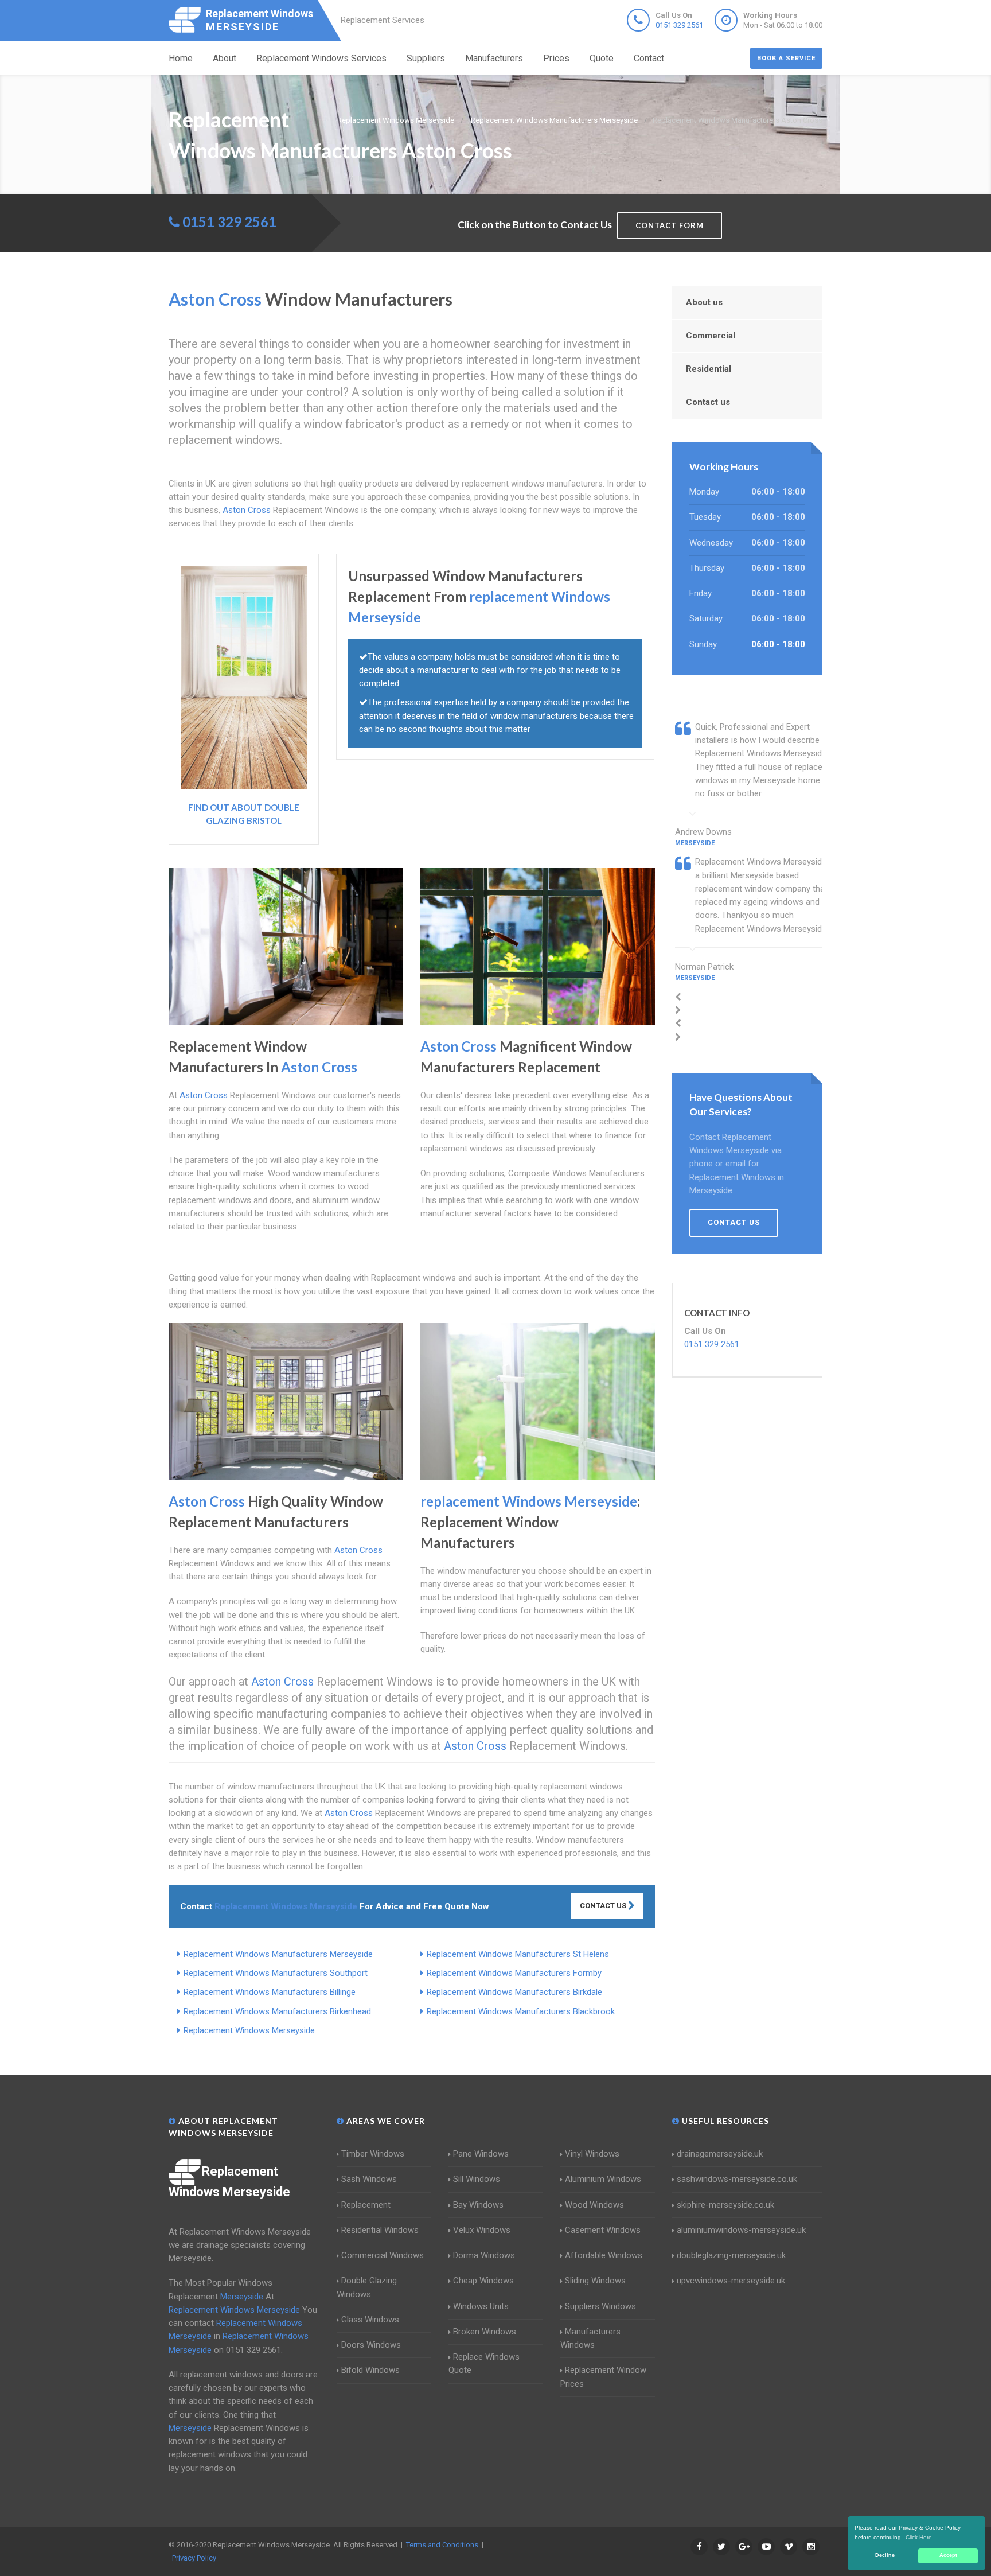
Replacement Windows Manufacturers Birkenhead (277, 2011)
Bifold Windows (370, 2370)
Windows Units (481, 2306)
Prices (556, 58)
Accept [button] (948, 2555)
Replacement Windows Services (321, 58)
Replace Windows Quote (484, 2363)
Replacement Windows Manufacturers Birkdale (514, 1992)
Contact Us (604, 1906)
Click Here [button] (919, 2537)
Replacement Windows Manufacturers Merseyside (278, 1954)
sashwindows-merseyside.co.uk (737, 2179)
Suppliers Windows (600, 2306)
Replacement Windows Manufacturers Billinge (270, 1992)
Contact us (708, 402)
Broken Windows (485, 2332)
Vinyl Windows (592, 2154)
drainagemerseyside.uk (720, 2154)
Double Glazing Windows (367, 2287)
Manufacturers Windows (590, 2338)
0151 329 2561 (679, 25)
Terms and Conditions (442, 2545)
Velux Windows (482, 2230)
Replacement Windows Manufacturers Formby (514, 1973)
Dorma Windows (484, 2255)
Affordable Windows (604, 2255)
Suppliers (426, 58)
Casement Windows (603, 2230)
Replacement (366, 2205)
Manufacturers (494, 58)
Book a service (786, 58)
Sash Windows (369, 2179)
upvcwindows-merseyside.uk (731, 2281)
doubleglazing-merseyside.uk (731, 2255)
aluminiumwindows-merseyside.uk (741, 2230)
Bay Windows (478, 2205)
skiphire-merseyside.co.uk (725, 2205)
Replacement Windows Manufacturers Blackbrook (521, 2011)
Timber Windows (373, 2154)
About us (704, 302)
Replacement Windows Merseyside (249, 2030)
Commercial (711, 336)
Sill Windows (477, 2179)
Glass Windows (370, 2320)
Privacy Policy (194, 2558)
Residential (709, 369)
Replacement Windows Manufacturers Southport (276, 1973)
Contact (649, 58)
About (225, 58)
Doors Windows (371, 2345)
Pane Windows (481, 2154)
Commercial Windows (383, 2255)
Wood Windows (594, 2205)
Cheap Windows (483, 2281)
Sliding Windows (595, 2281)
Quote (602, 58)
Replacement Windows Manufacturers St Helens (518, 1954)
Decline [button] (885, 2555)
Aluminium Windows (603, 2179)
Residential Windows (380, 2230)
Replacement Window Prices (603, 2377)
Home (181, 58)
